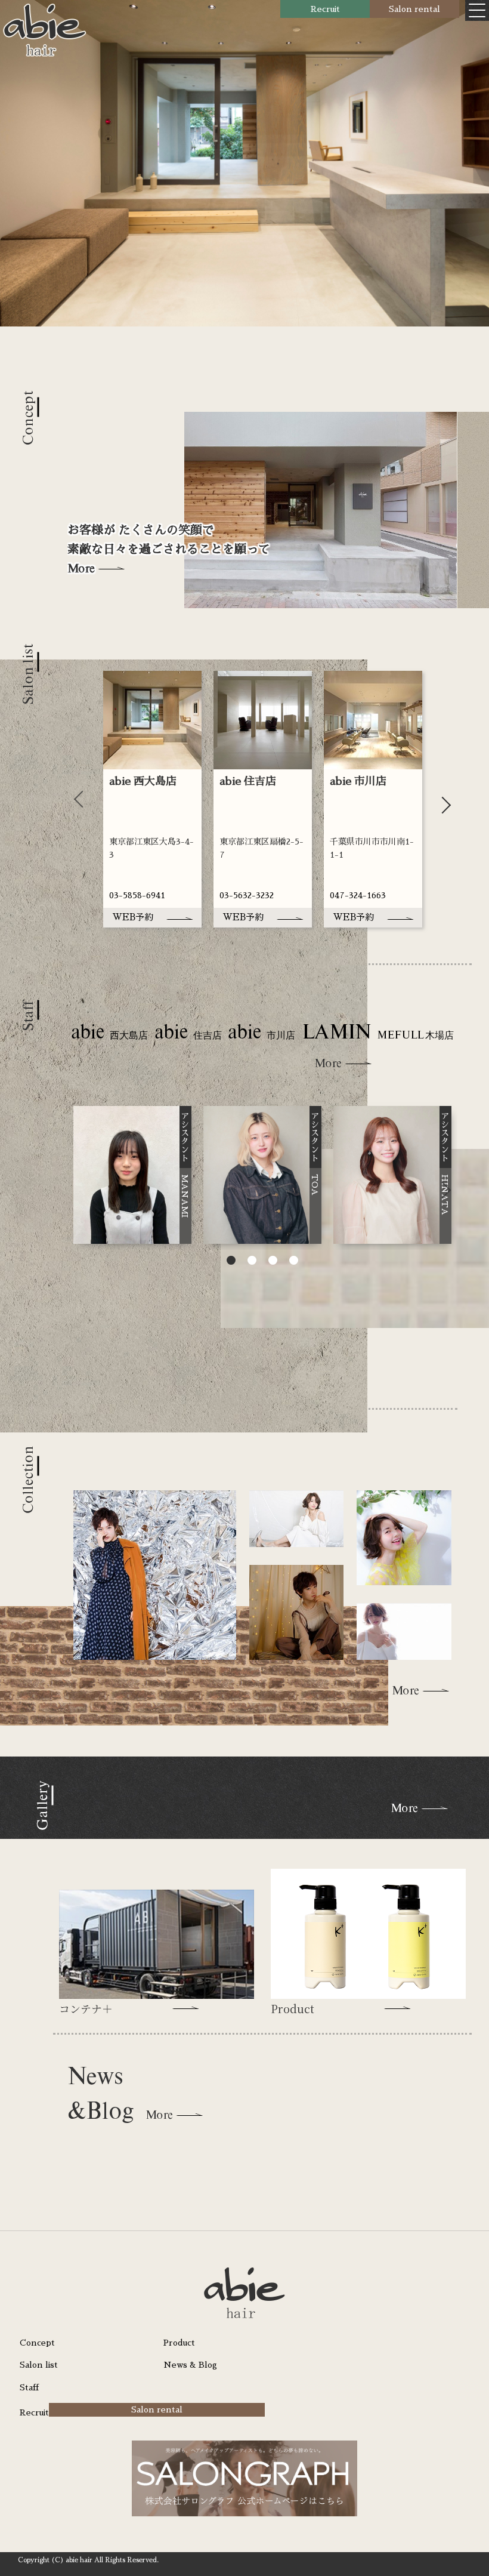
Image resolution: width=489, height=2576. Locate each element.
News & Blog (190, 2365)
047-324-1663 (358, 895)
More (81, 568)
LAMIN (378, 1033)
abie (109, 1033)
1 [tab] (231, 1262)
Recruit (325, 9)
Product (179, 2343)
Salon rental (414, 9)
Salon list (39, 2365)
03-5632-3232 (247, 895)
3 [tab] (273, 1262)
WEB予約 (133, 917)
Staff (29, 2387)
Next (442, 799)
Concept (37, 2343)
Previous (82, 799)
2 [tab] (252, 1262)
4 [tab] (294, 1262)
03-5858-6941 (137, 895)
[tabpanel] (152, 799)
